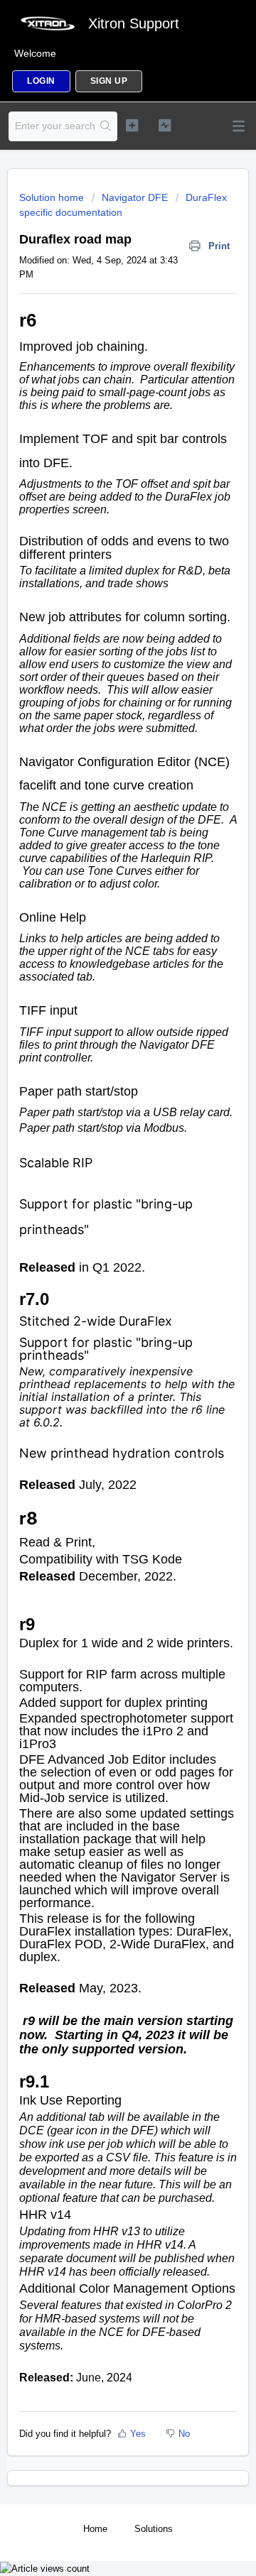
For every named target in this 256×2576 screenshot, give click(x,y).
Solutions (154, 2529)
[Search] (106, 126)
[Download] (102, 1315)
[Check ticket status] (165, 125)
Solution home (53, 197)
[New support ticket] (132, 125)
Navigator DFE (135, 197)
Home (95, 2529)
